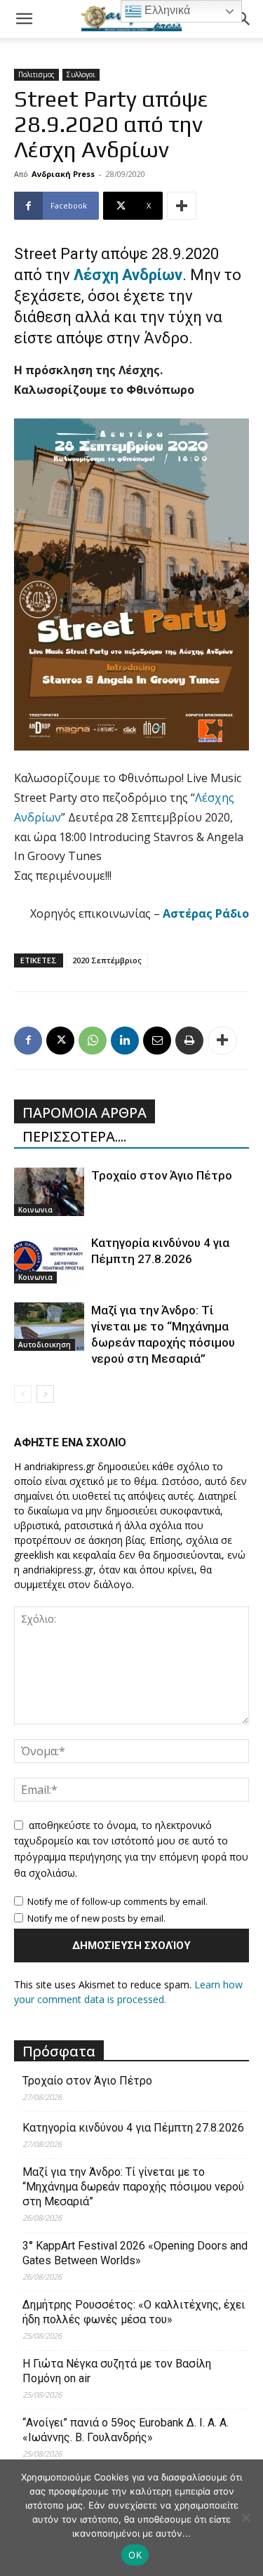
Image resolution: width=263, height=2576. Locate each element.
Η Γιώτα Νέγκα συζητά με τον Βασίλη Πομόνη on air (117, 2371)
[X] (60, 1041)
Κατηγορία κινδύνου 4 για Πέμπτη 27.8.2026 (133, 2128)
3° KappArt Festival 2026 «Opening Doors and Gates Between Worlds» (135, 2253)
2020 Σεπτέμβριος (107, 960)
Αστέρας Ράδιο (204, 913)
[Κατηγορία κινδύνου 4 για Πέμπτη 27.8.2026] (49, 1259)
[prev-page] (23, 1394)
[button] (24, 19)
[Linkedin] (125, 1041)
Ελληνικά (166, 10)
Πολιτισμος (36, 74)
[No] (245, 2518)
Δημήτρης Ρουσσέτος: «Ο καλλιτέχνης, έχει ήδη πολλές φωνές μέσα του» (134, 2312)
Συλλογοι (81, 74)
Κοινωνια (35, 1210)
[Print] (189, 1041)
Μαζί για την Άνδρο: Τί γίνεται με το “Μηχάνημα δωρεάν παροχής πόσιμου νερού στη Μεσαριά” (133, 2187)
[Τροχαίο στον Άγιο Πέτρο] (49, 1192)
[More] (182, 206)
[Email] (157, 1041)
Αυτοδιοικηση (45, 1345)
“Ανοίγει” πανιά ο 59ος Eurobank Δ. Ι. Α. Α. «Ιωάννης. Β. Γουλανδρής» (126, 2430)
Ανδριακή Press (63, 174)
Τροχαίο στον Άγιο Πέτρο (162, 1175)
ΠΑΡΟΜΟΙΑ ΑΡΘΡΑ (85, 1112)
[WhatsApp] (93, 1041)
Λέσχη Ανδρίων (128, 275)
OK (135, 2555)
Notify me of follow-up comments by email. (117, 1901)
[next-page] (45, 1394)
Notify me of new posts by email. (96, 1918)
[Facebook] (28, 1041)
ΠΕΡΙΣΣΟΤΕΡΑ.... (74, 1136)
